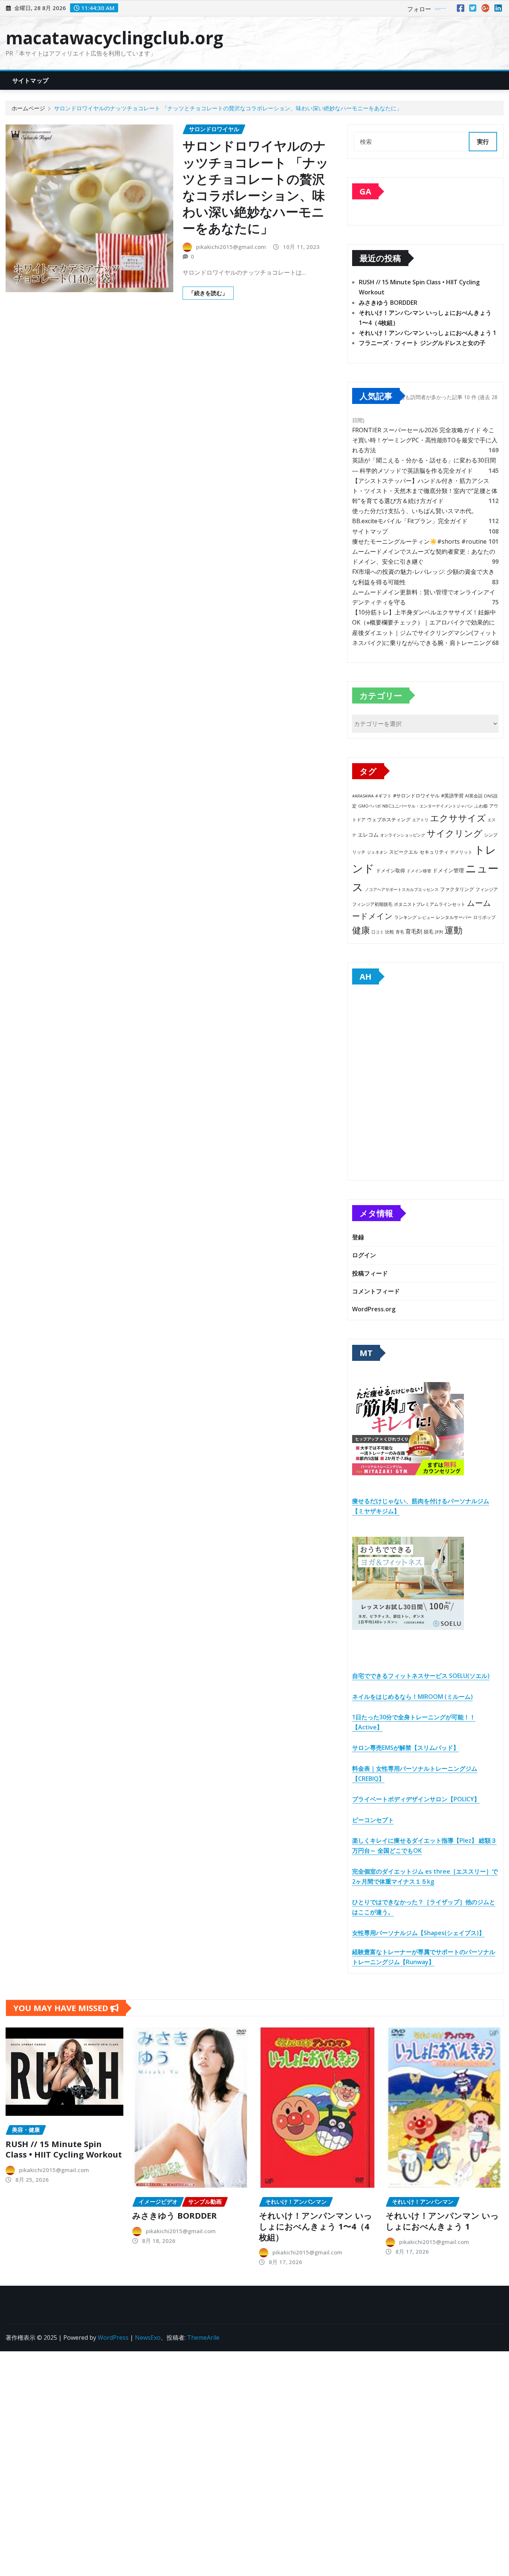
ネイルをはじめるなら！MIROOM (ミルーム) (412, 1697)
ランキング (405, 917)
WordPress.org (374, 1309)
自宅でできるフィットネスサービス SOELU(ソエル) (421, 1676)
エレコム (368, 835)
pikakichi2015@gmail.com (231, 247)
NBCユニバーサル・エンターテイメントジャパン (428, 806)
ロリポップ (484, 917)
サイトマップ (30, 80)
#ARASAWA (363, 796)
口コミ (378, 932)
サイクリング (455, 833)
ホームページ (28, 108)
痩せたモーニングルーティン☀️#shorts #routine (419, 541)
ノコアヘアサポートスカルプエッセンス (402, 889)
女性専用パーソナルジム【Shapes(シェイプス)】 (418, 1933)
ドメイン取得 (391, 871)
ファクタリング (457, 889)
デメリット (461, 852)
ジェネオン (377, 852)
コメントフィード (376, 1291)
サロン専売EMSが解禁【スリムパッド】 (406, 1748)
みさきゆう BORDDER (388, 303)
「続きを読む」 (208, 293)
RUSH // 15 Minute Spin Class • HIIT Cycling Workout (64, 2149)
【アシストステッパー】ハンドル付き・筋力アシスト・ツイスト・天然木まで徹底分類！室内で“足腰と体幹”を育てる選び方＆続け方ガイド (425, 491)
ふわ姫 (481, 806)
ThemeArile (203, 2338)
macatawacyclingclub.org (114, 38)
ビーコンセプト (373, 1820)
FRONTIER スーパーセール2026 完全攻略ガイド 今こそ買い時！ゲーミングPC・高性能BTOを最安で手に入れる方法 (425, 440)
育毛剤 (414, 931)
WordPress (113, 2338)
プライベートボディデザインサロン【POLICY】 (416, 1799)
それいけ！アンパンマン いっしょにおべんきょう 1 (428, 333)
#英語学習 (452, 796)
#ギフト (383, 796)
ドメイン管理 (448, 870)
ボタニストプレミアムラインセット (430, 904)
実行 (483, 142)
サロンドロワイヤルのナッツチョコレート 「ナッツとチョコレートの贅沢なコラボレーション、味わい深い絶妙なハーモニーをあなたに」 (228, 108)
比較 (390, 932)
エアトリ (420, 820)
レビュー (426, 917)
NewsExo (148, 2338)
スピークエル (404, 852)
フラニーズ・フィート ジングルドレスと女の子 (422, 343)
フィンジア (487, 889)
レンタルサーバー (454, 917)
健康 (361, 930)
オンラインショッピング (403, 835)
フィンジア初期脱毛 (372, 904)
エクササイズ (458, 818)
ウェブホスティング (389, 820)
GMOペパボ (369, 806)
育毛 (400, 932)
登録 (358, 1237)
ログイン (364, 1255)
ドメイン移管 (419, 871)
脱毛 (429, 932)
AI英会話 (474, 796)
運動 (453, 930)
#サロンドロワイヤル (416, 796)
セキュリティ (434, 852)
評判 (439, 932)
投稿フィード (370, 1273)
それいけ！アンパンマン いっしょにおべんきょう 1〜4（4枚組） (316, 2226)
